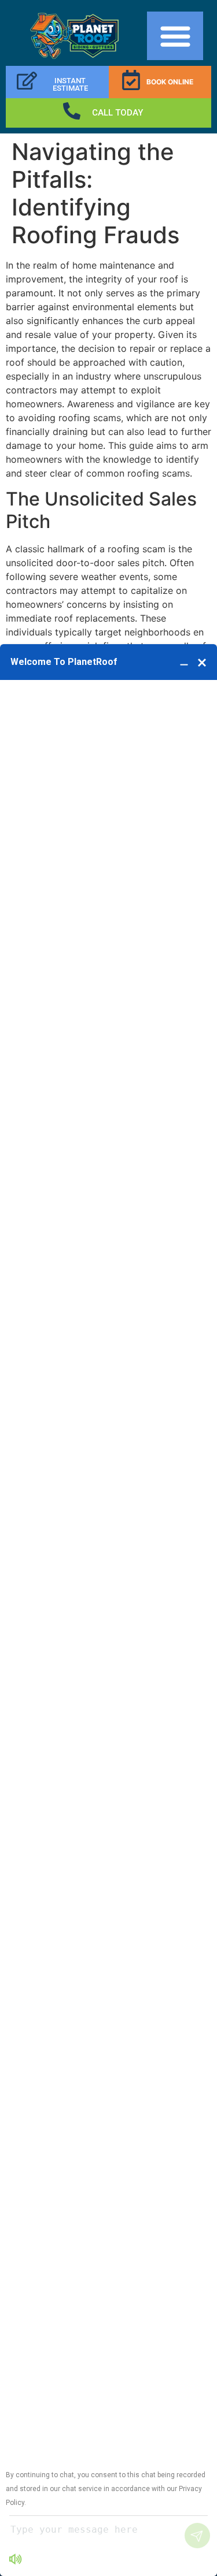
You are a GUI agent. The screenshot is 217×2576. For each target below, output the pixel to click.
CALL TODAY (117, 113)
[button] (175, 36)
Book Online (170, 82)
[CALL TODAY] (72, 111)
